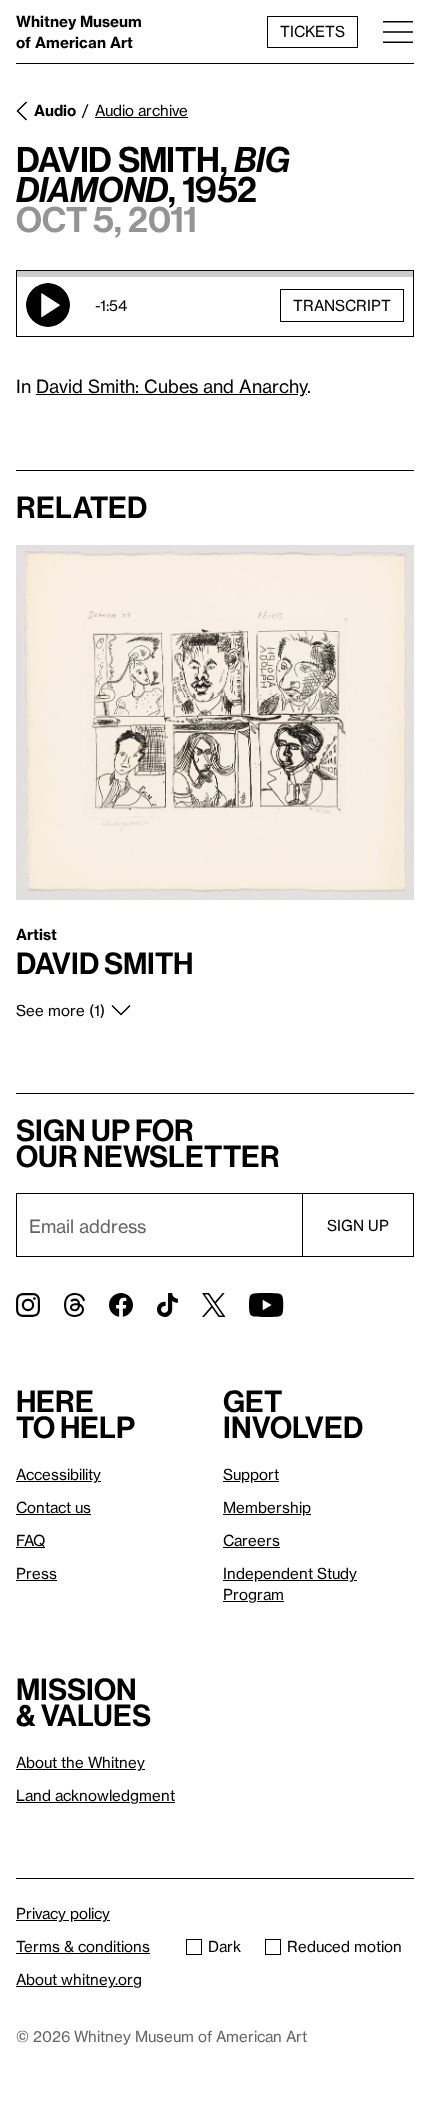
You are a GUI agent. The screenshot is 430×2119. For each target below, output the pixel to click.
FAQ (30, 1540)
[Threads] (74, 1305)
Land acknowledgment (95, 1795)
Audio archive (141, 110)
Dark (224, 1946)
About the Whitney (80, 1762)
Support (251, 1474)
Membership (267, 1507)
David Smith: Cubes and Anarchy (171, 385)
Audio (55, 110)
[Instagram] (28, 1305)
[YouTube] (266, 1305)
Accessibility (58, 1474)
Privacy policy (63, 1913)
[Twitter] (213, 1305)
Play (48, 305)
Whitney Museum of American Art (79, 31)
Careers (251, 1540)
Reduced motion (344, 1946)
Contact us (53, 1507)
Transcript (342, 305)
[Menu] (398, 31)
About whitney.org (79, 1979)
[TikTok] (167, 1305)
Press (36, 1573)
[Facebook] (121, 1305)
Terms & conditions (83, 1946)
